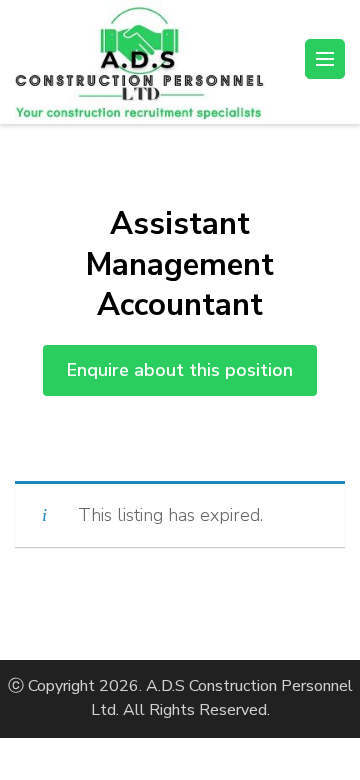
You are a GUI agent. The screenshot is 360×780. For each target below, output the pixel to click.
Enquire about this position (180, 370)
